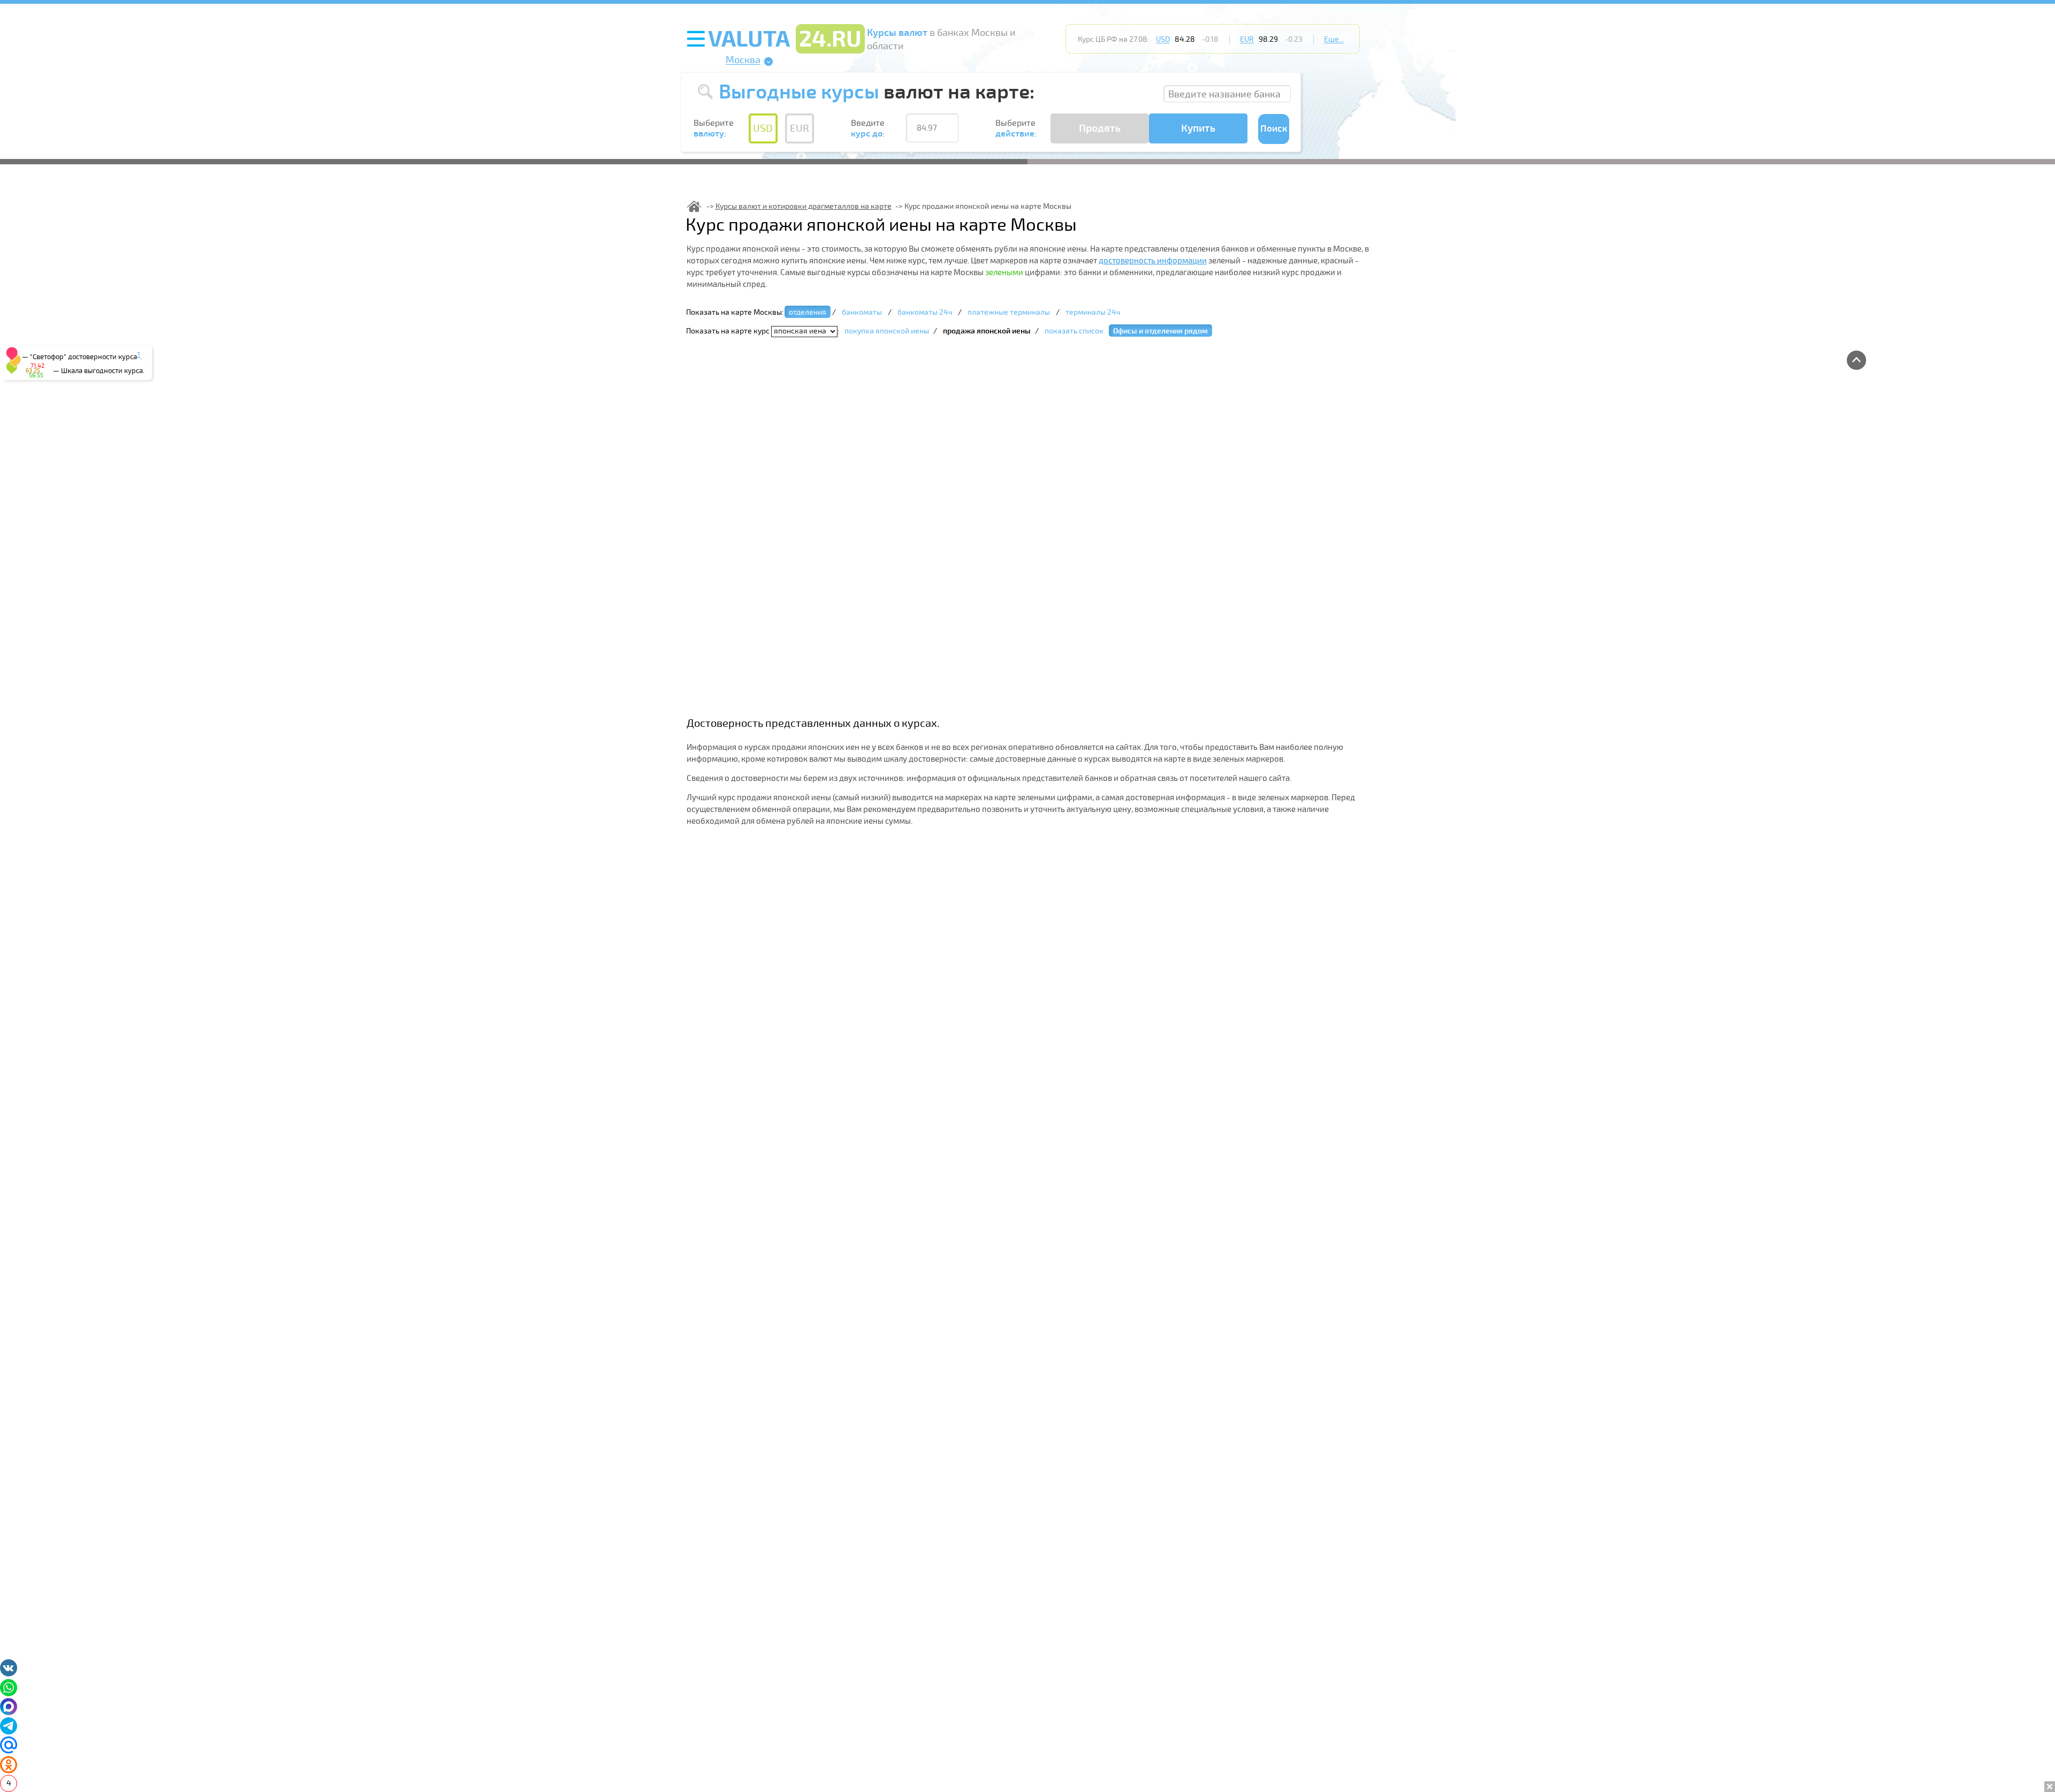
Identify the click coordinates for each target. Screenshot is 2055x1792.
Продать (1100, 128)
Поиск (1274, 129)
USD (1163, 39)
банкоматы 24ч (925, 312)
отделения (808, 312)
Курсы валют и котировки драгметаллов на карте (804, 206)
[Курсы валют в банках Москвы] (694, 206)
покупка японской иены (887, 331)
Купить (1198, 128)
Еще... (1334, 39)
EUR (1247, 39)
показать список (1074, 331)
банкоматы (862, 312)
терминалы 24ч (1093, 312)
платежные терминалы (1009, 312)
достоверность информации (1153, 261)
